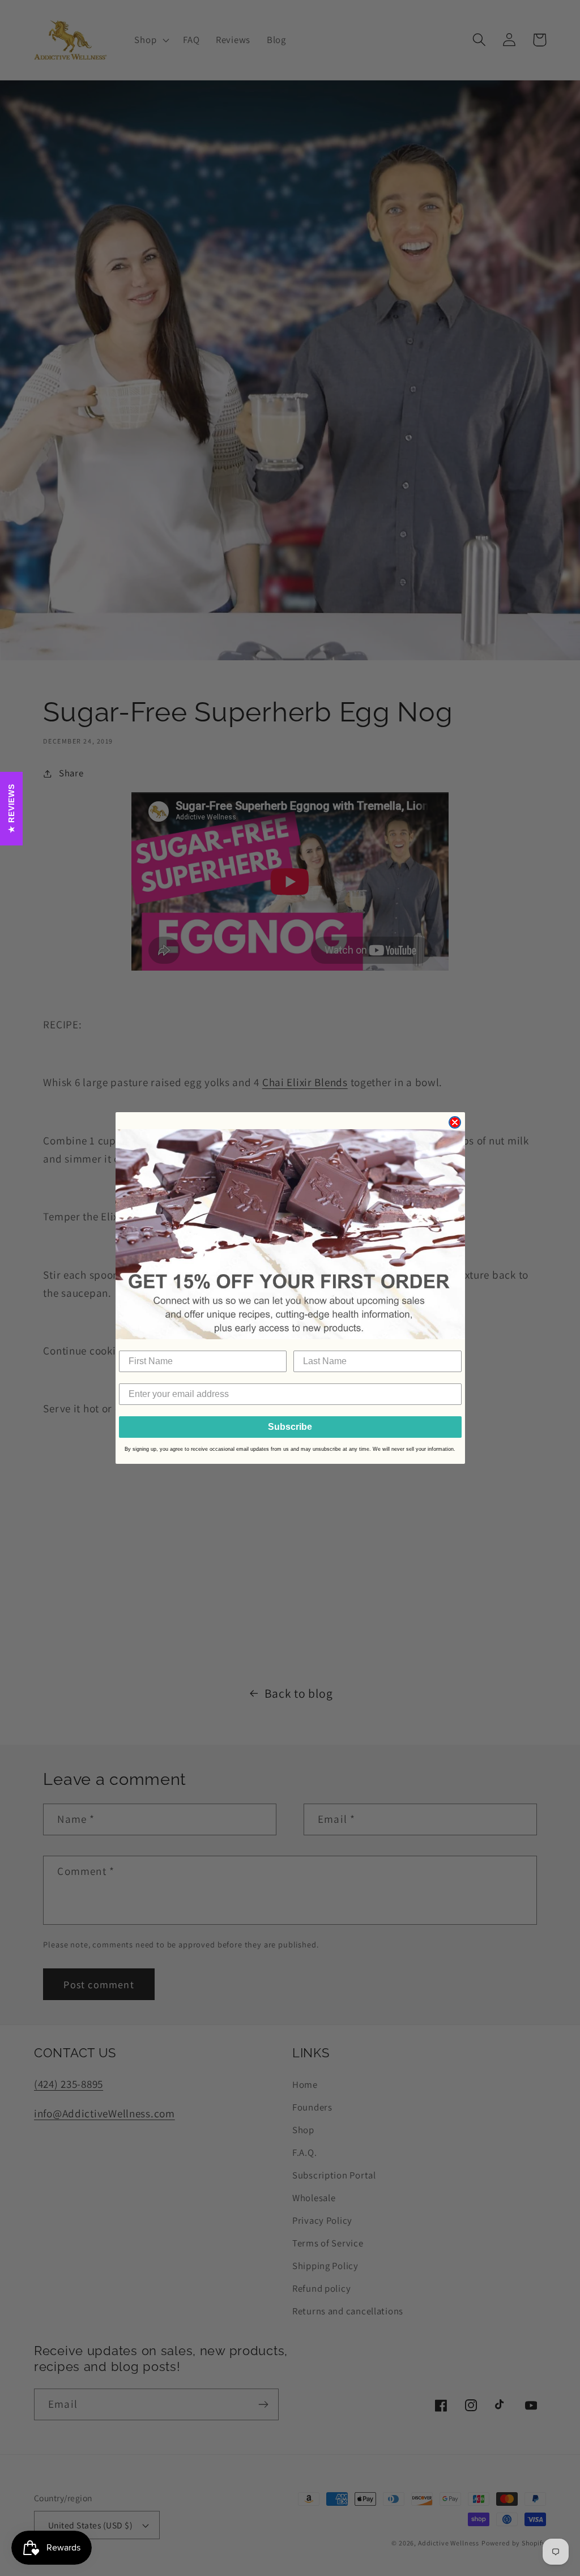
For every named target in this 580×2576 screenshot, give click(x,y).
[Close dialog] (455, 1122)
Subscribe (290, 1427)
